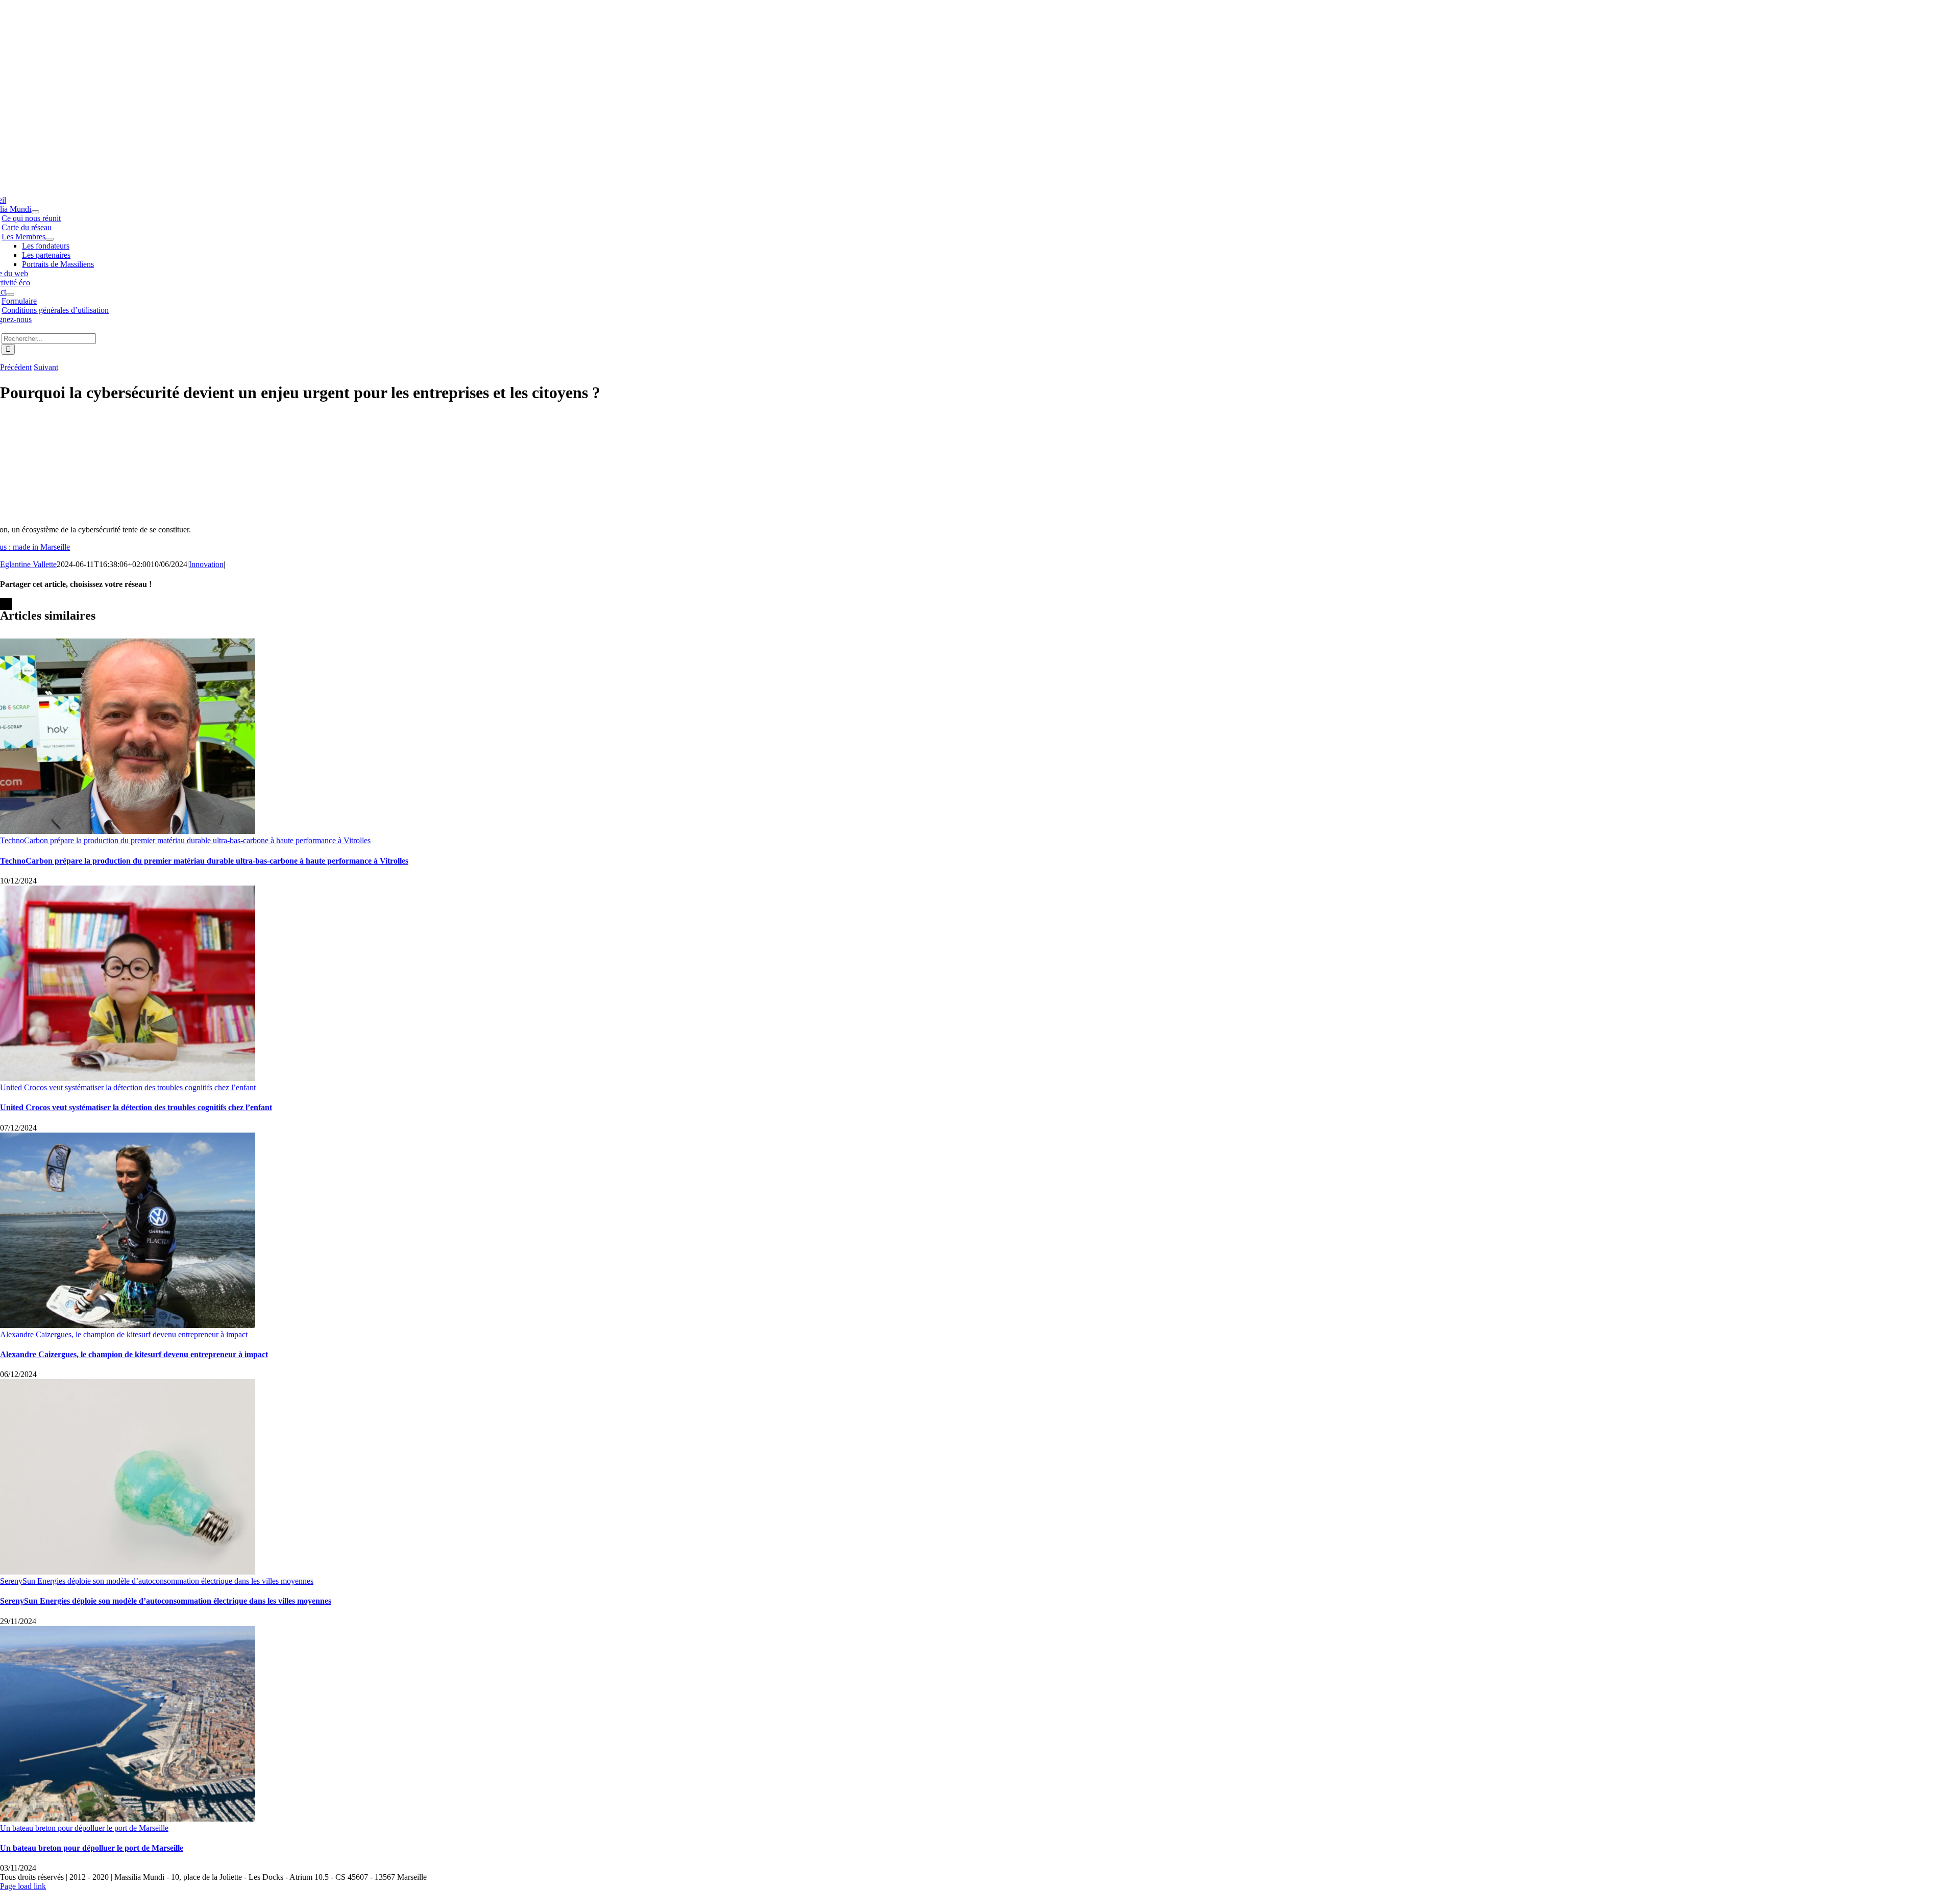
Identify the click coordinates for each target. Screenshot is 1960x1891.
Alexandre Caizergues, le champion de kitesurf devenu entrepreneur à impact (124, 1334)
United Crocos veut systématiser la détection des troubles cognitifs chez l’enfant (128, 1087)
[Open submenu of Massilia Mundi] (35, 212)
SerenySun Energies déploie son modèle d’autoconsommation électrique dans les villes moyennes (157, 1581)
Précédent (16, 367)
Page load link (23, 1886)
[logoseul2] (272, 68)
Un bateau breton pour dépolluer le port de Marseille (84, 1828)
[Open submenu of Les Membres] (50, 239)
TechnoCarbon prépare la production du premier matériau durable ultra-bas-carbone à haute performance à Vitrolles (185, 840)
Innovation (206, 564)
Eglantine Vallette (28, 564)
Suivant (46, 367)
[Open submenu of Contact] (10, 294)
